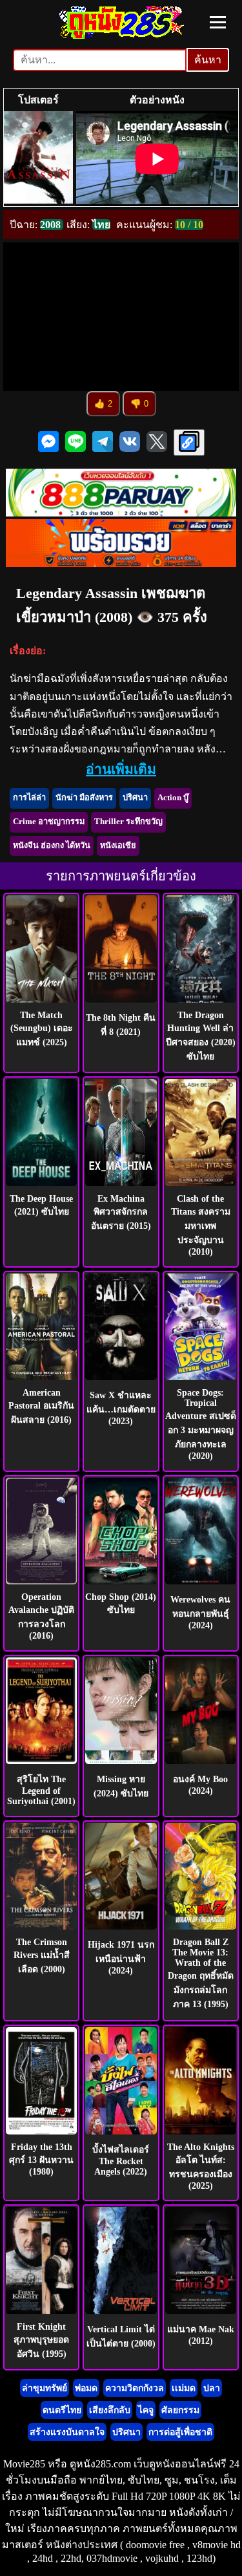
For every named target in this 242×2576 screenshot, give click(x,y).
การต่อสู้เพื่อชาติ (180, 2432)
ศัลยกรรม (180, 2410)
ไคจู (146, 2410)
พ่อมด (86, 2388)
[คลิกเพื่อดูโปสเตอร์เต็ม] (38, 159)
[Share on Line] (76, 443)
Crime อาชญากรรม (49, 822)
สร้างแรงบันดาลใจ (67, 2432)
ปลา (212, 2388)
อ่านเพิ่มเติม (121, 769)
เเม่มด (184, 2388)
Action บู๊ (173, 798)
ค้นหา (208, 60)
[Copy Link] (189, 442)
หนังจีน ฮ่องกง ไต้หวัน (52, 846)
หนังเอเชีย (118, 846)
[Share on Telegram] (103, 443)
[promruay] (121, 563)
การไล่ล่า (29, 798)
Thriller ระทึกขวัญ (128, 822)
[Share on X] (157, 443)
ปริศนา (135, 798)
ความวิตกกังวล (135, 2388)
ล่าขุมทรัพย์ (45, 2388)
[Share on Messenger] (48, 443)
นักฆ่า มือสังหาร (84, 798)
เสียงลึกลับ (110, 2410)
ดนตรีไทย (62, 2410)
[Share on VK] (130, 443)
